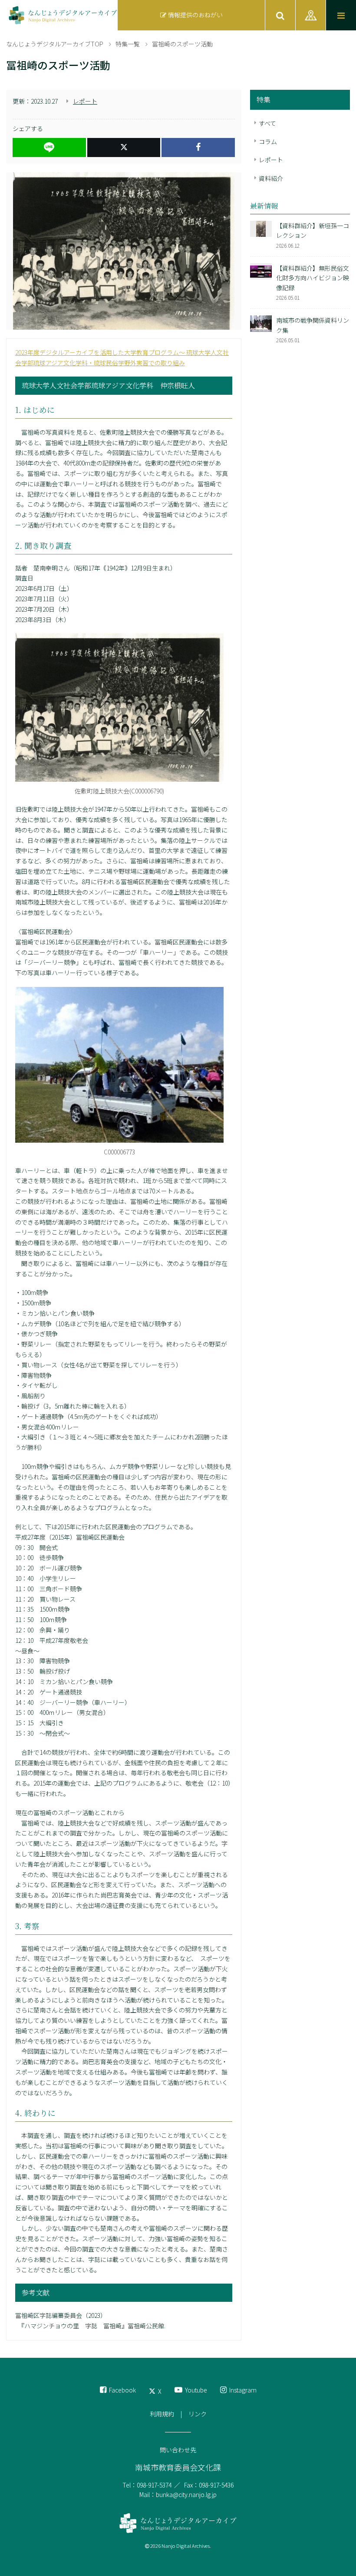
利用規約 (162, 2414)
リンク (198, 2414)
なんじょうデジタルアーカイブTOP (55, 44)
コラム (268, 141)
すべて (267, 123)
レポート (85, 101)
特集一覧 (128, 44)
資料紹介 (271, 178)
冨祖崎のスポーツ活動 (182, 44)
